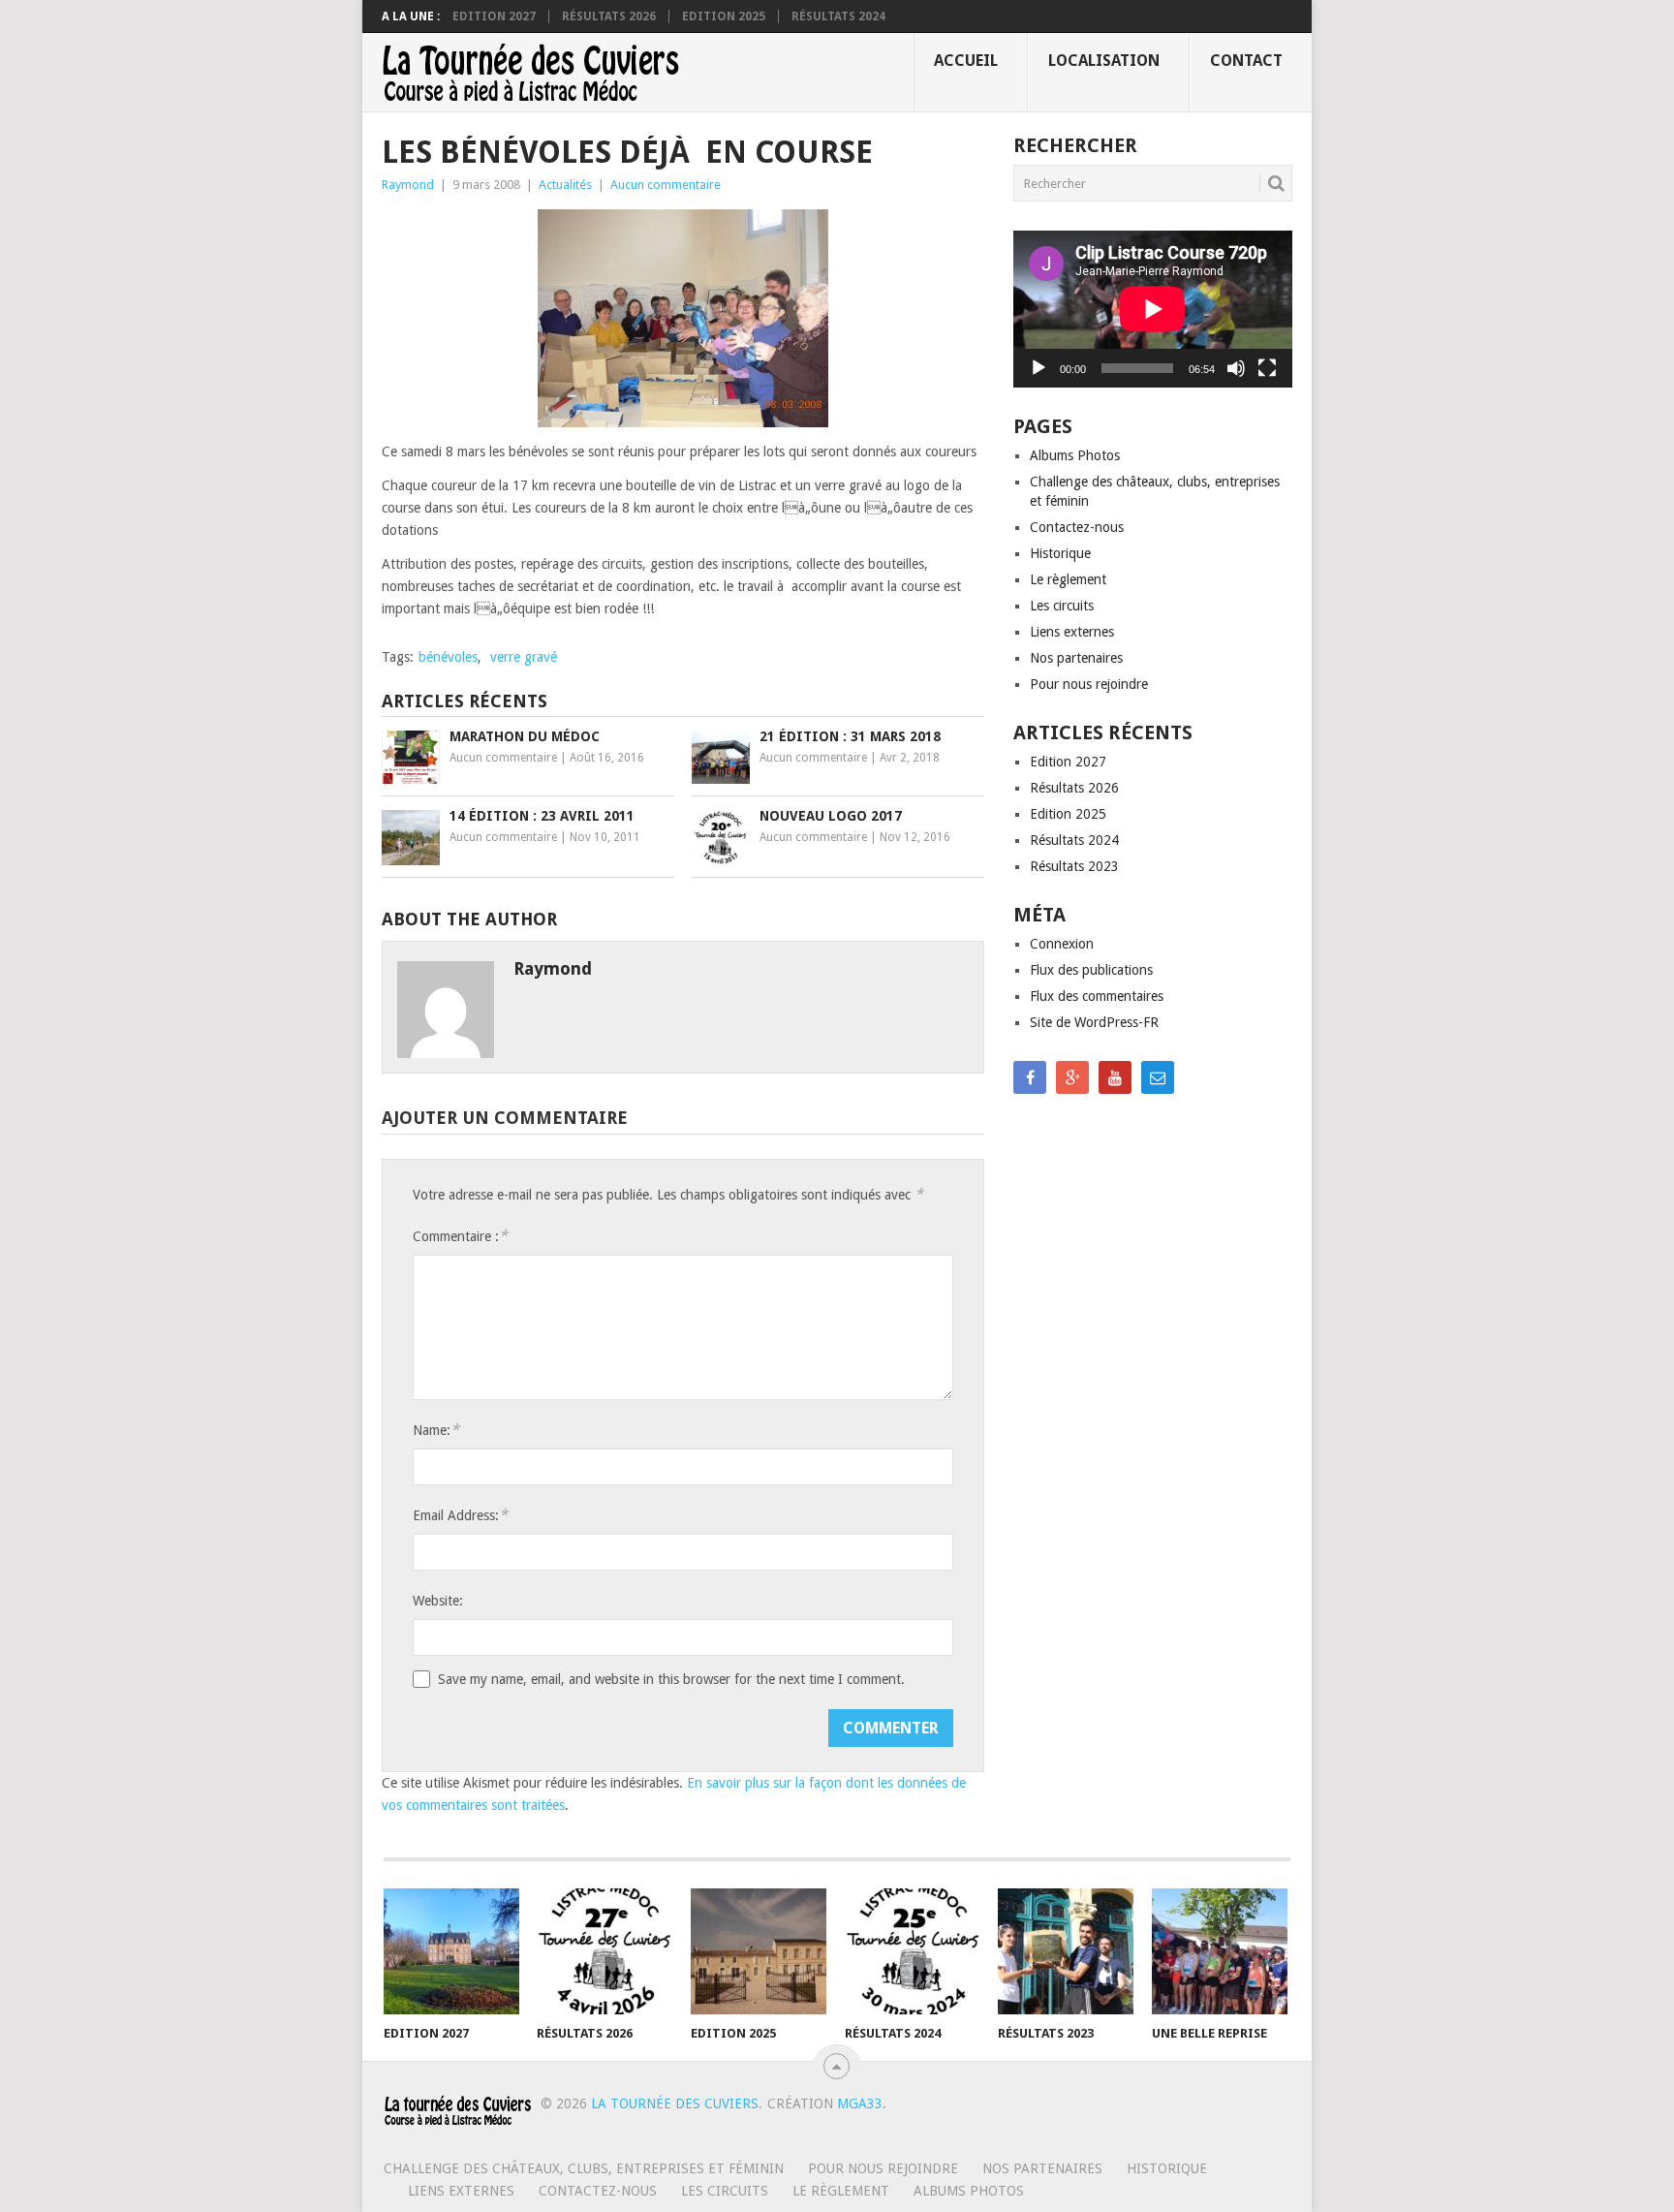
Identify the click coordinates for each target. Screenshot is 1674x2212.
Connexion (1062, 944)
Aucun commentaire (666, 185)
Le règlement (1068, 579)
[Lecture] (1038, 368)
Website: (438, 1601)
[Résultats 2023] (1066, 1951)
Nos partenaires (1076, 658)
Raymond (408, 185)
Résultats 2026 (609, 16)
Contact (1246, 61)
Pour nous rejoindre (1089, 684)
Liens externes (1072, 632)
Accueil (966, 61)
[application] (1153, 309)
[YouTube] (1115, 1077)
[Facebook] (1030, 1077)
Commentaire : (460, 1236)
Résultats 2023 (1074, 866)
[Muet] (1236, 368)
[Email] (1158, 1077)
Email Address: (460, 1515)
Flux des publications (1091, 970)
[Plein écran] (1267, 368)
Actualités (565, 185)
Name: (436, 1430)
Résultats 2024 (838, 16)
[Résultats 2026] (604, 1951)
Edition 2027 (494, 16)
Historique (1060, 553)
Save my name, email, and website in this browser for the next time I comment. (671, 1679)
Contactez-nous (1077, 527)
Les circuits (1062, 606)
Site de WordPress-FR (1094, 1022)
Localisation (1104, 61)
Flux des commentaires (1097, 996)
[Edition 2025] (759, 1951)
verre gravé (524, 657)
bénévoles (448, 657)
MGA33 (860, 2103)
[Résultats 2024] (913, 1951)
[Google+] (1072, 1077)
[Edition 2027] (451, 1951)
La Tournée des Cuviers (675, 2103)
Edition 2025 (724, 16)
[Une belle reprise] (1220, 1951)
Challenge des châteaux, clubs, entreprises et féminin (584, 2168)
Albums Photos (1075, 455)
